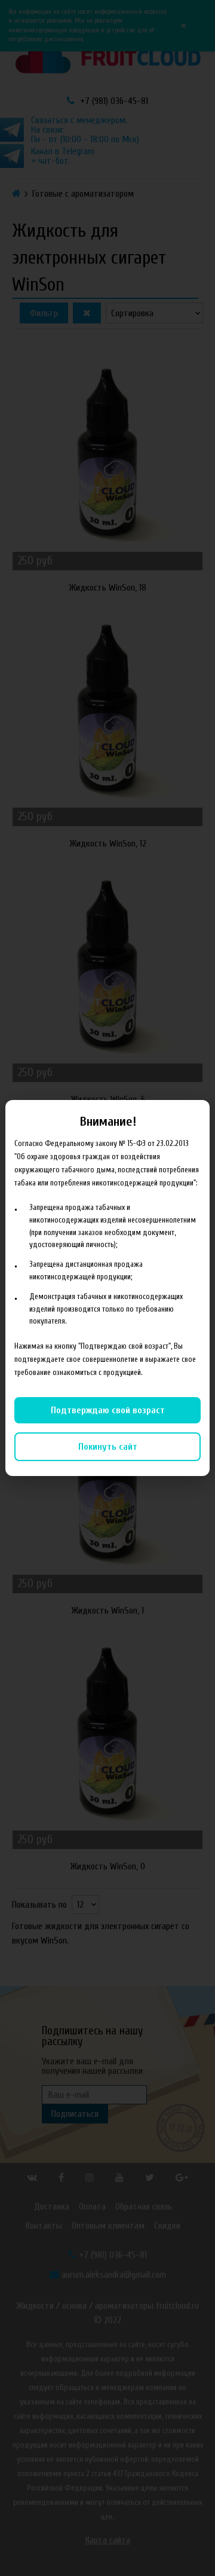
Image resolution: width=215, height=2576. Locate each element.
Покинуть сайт (108, 1447)
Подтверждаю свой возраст (108, 1410)
